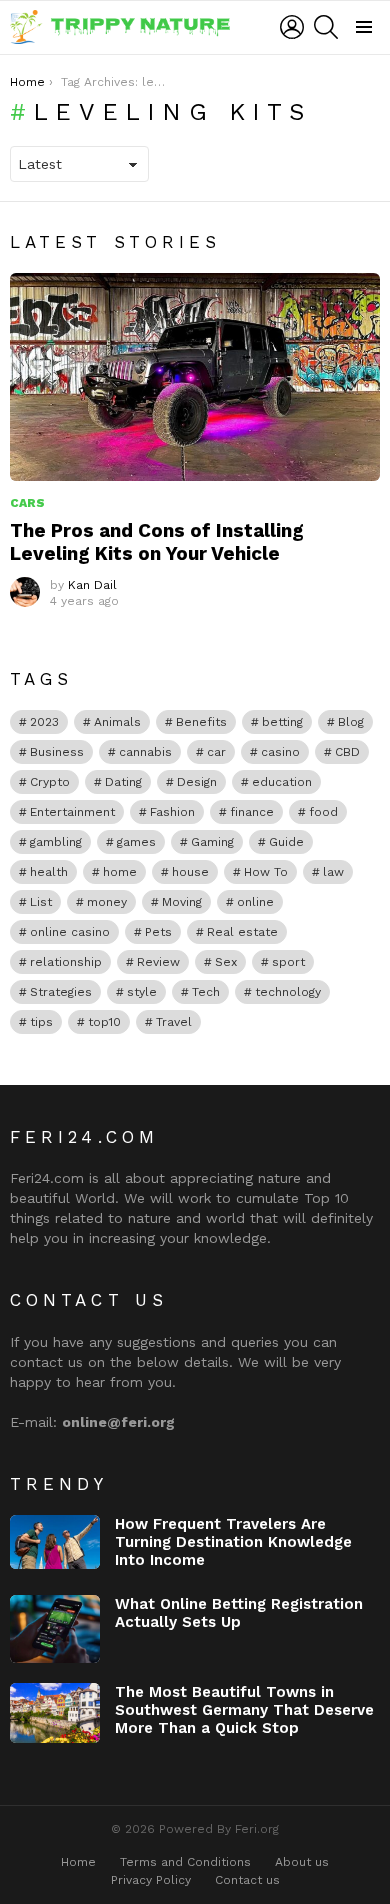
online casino (70, 932)
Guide (286, 842)
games (136, 842)
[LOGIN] (292, 27)
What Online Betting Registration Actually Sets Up (239, 1613)
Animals (117, 722)
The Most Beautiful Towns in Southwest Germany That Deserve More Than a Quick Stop (244, 1710)
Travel (174, 1022)
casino (280, 752)
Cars (27, 503)
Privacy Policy (151, 1880)
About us (302, 1862)
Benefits (201, 722)
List (41, 902)
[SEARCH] (326, 27)
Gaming (212, 842)
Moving (182, 902)
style (142, 992)
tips (41, 1022)
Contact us (247, 1880)
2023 (44, 722)
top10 (104, 1022)
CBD (347, 752)
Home (78, 1862)
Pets (158, 932)
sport (288, 962)
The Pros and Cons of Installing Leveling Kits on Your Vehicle (157, 542)
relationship (66, 962)
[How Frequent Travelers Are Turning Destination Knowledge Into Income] (55, 1542)
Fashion (172, 812)
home (120, 872)
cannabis (145, 752)
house (190, 872)
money (107, 902)
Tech (206, 992)
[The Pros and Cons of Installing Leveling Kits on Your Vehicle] (195, 377)
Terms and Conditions (185, 1862)
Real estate (242, 932)
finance (252, 812)
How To (266, 872)
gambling (56, 842)
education (282, 782)
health (49, 872)
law (333, 872)
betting (282, 722)
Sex (226, 962)
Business (57, 752)
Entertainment (72, 812)
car (216, 752)
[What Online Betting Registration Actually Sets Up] (55, 1629)
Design (197, 782)
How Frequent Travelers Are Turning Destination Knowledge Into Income (233, 1542)
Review (158, 962)
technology (288, 992)
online (255, 902)
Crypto (50, 782)
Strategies (61, 992)
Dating (123, 782)
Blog (351, 722)
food (323, 812)
